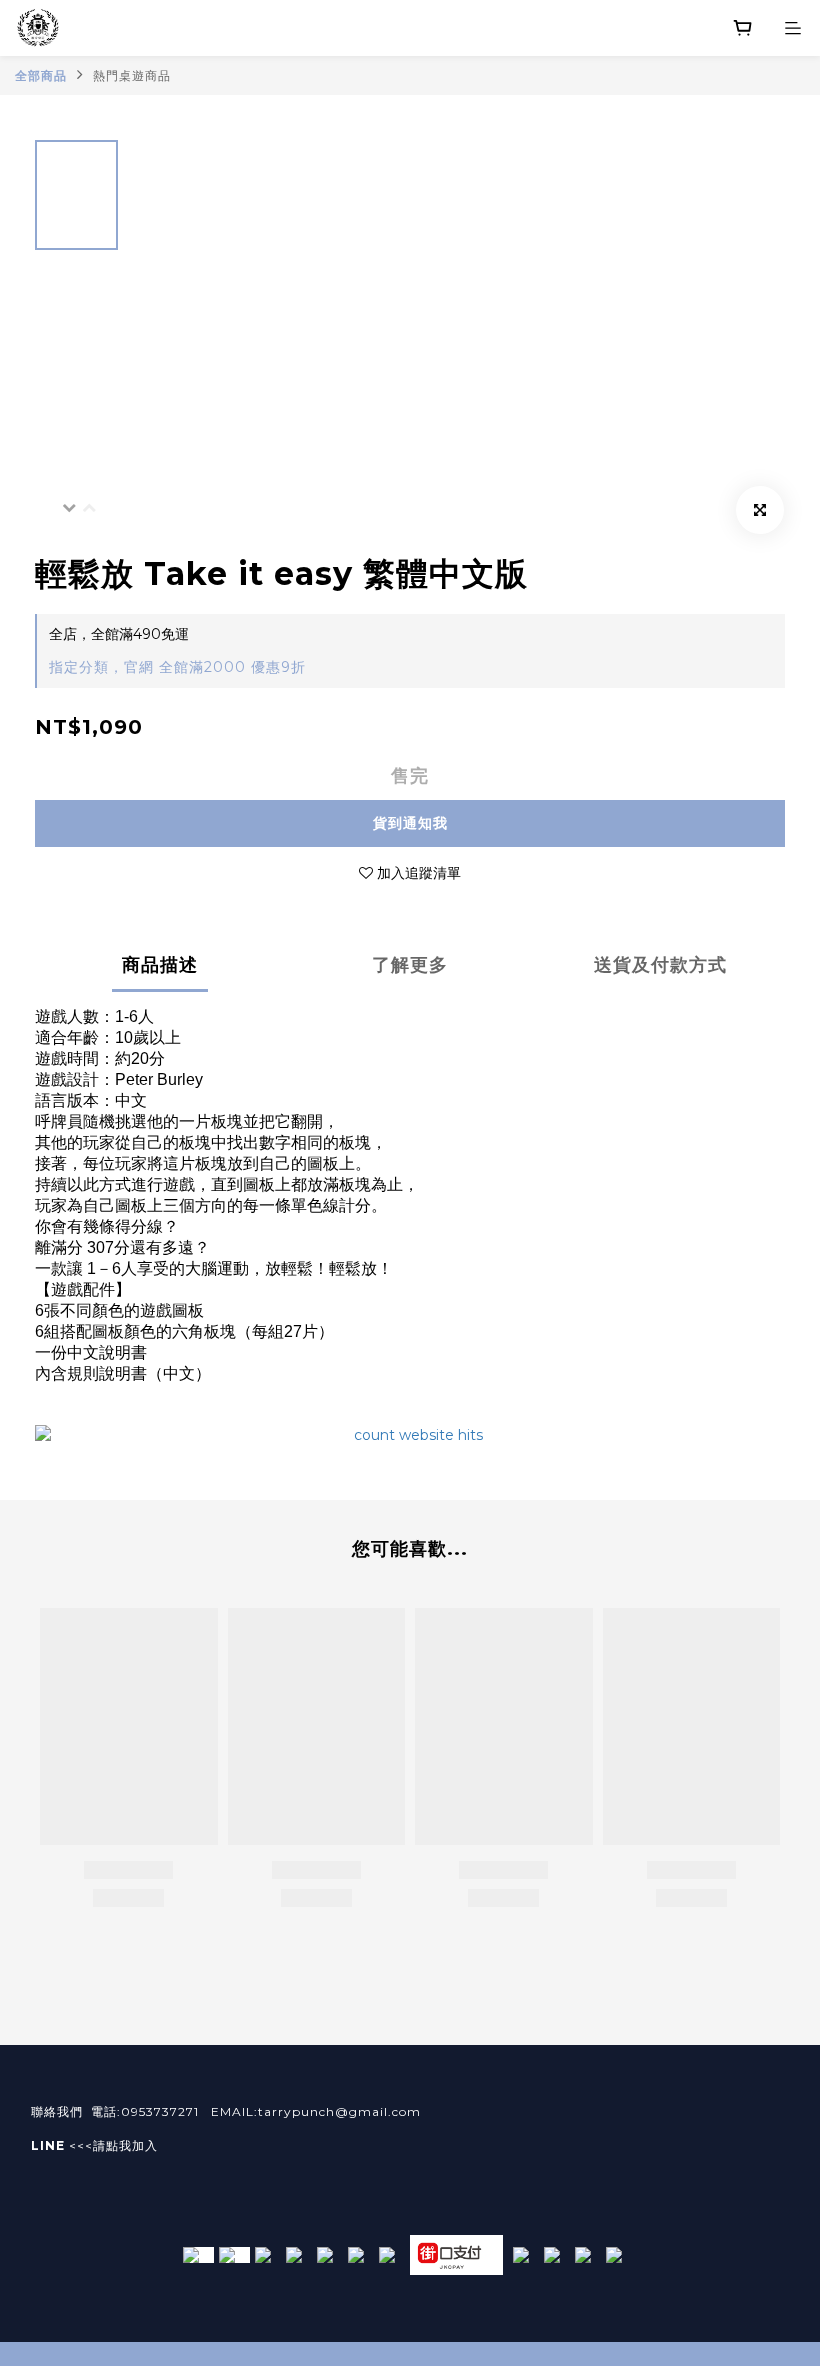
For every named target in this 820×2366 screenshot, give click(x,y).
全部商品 (41, 75)
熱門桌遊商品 (132, 75)
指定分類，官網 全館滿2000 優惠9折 (177, 667)
